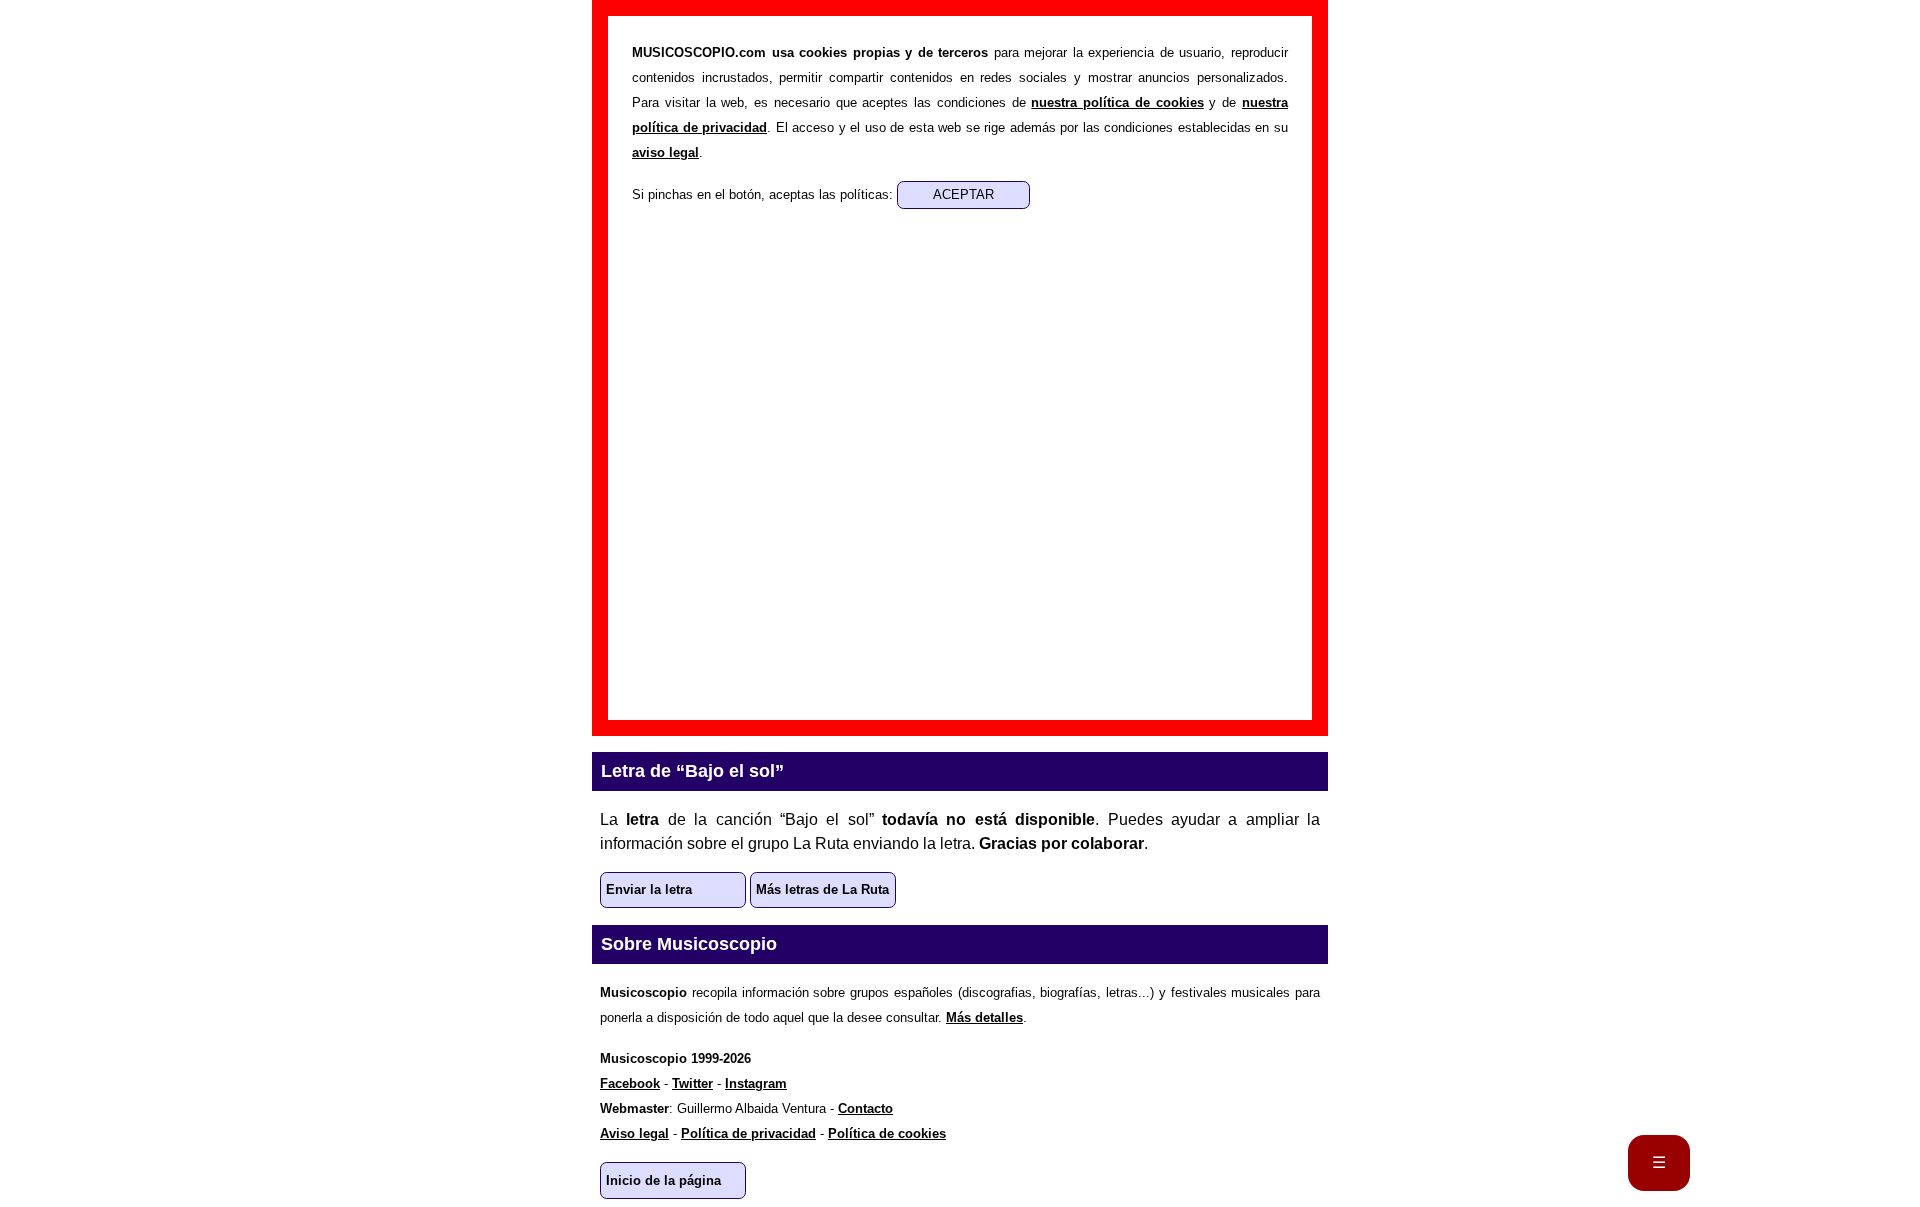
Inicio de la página (663, 1180)
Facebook (630, 1083)
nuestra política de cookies (1117, 102)
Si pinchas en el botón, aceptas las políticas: (764, 194)
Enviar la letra (649, 889)
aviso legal (665, 152)
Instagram (756, 1083)
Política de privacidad (748, 1133)
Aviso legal (634, 1133)
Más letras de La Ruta (822, 889)
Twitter (692, 1083)
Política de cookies (887, 1133)
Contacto (865, 1108)
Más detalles (984, 1017)
